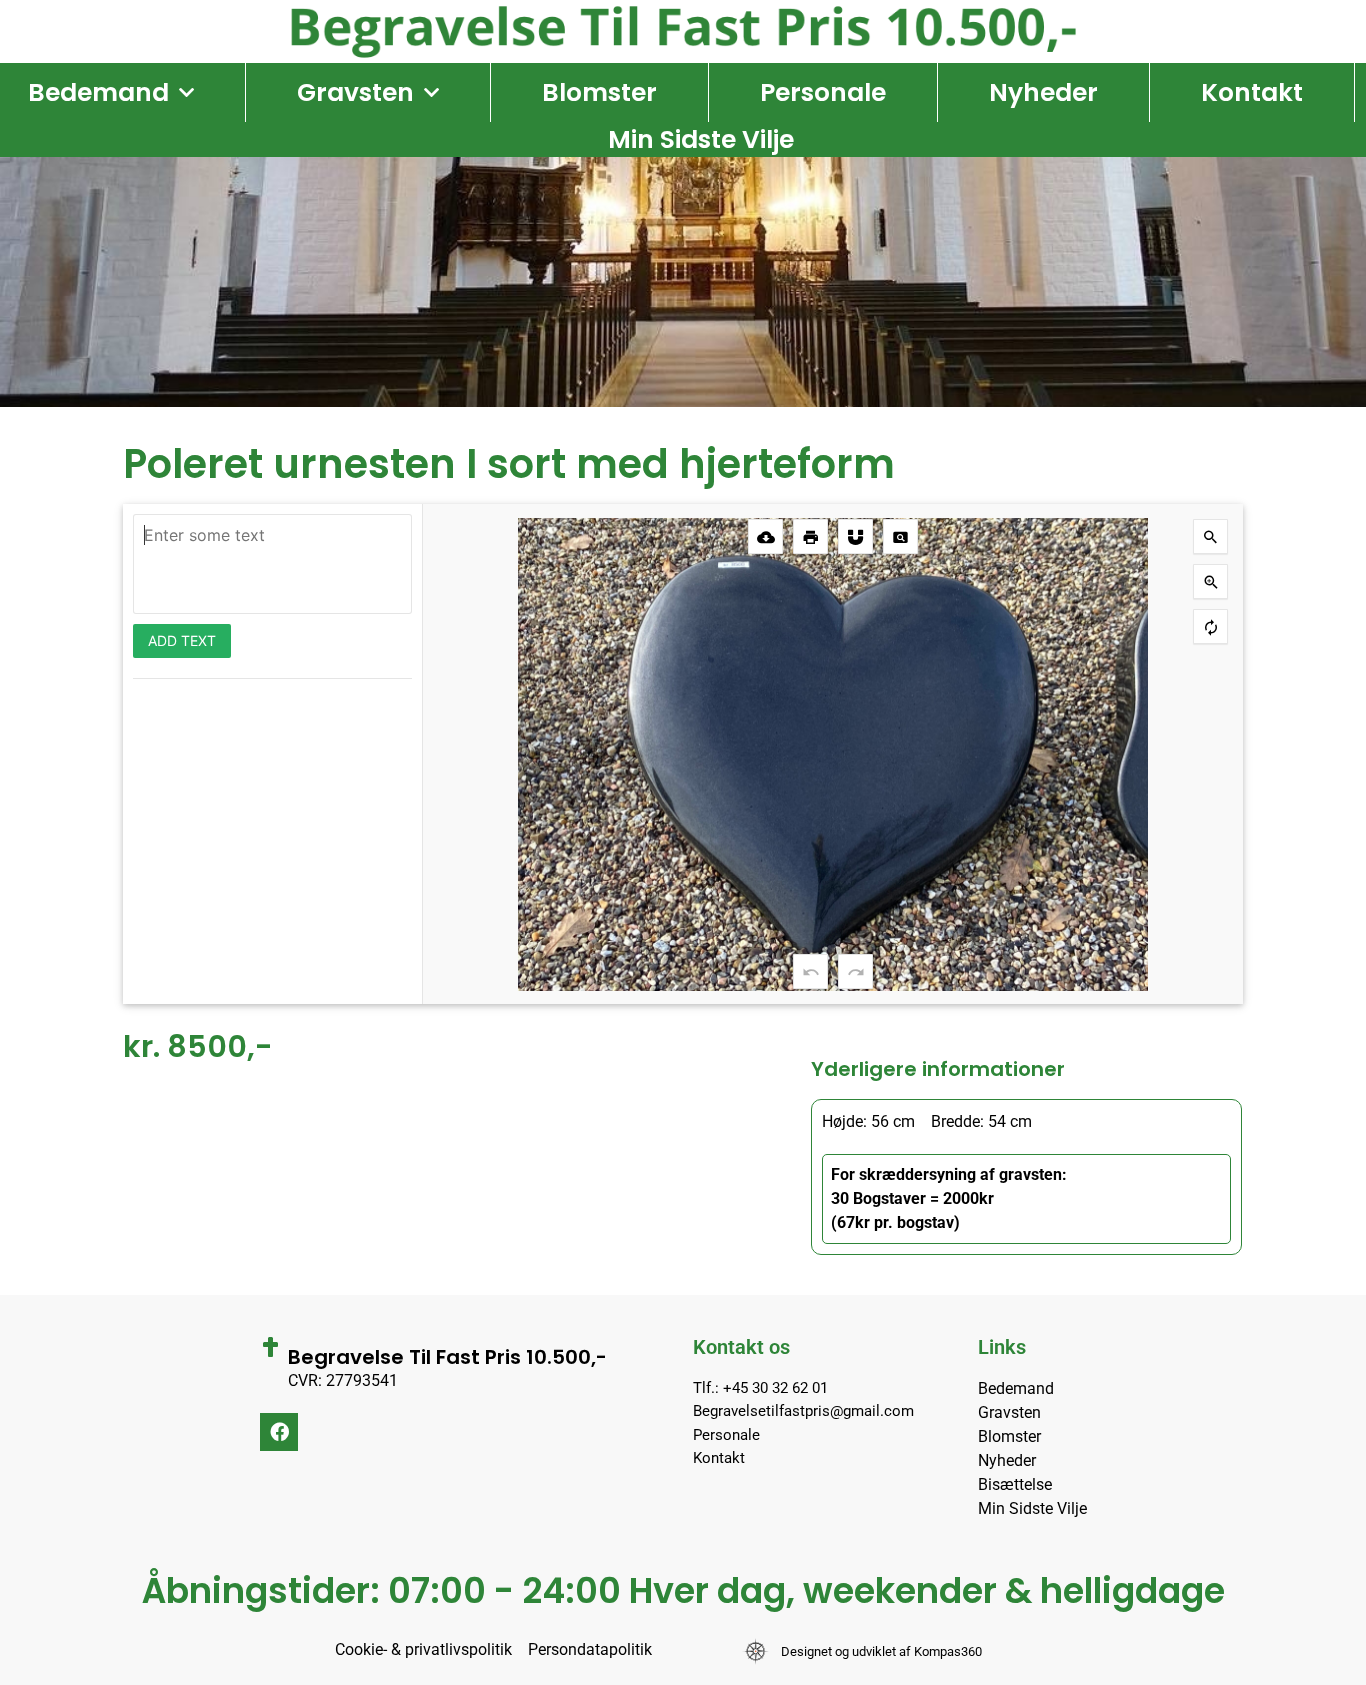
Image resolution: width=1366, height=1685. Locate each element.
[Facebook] (279, 1432)
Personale (823, 92)
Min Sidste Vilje (701, 139)
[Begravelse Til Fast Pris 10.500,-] (270, 1347)
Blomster (599, 92)
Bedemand (98, 92)
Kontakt (1252, 92)
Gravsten (355, 92)
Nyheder (1043, 92)
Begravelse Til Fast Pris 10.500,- (447, 1357)
